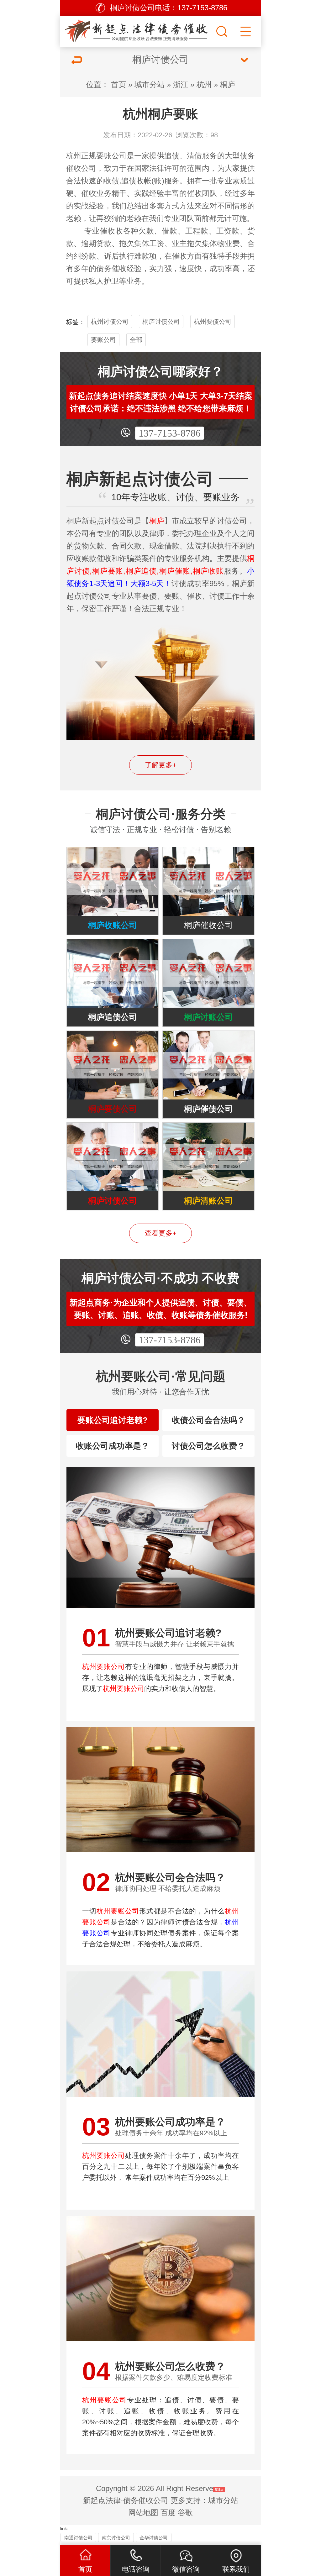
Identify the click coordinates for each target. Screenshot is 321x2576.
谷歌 (185, 2513)
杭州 (204, 84)
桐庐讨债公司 (161, 322)
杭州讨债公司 (110, 322)
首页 (118, 84)
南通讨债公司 (78, 2538)
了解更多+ (161, 765)
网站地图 (143, 2513)
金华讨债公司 (154, 2538)
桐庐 (228, 84)
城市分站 (150, 84)
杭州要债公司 (213, 322)
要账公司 (103, 340)
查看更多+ (161, 1233)
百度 (168, 2513)
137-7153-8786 (170, 433)
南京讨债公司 (116, 2538)
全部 (136, 340)
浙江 (181, 84)
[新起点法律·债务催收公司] (137, 30)
